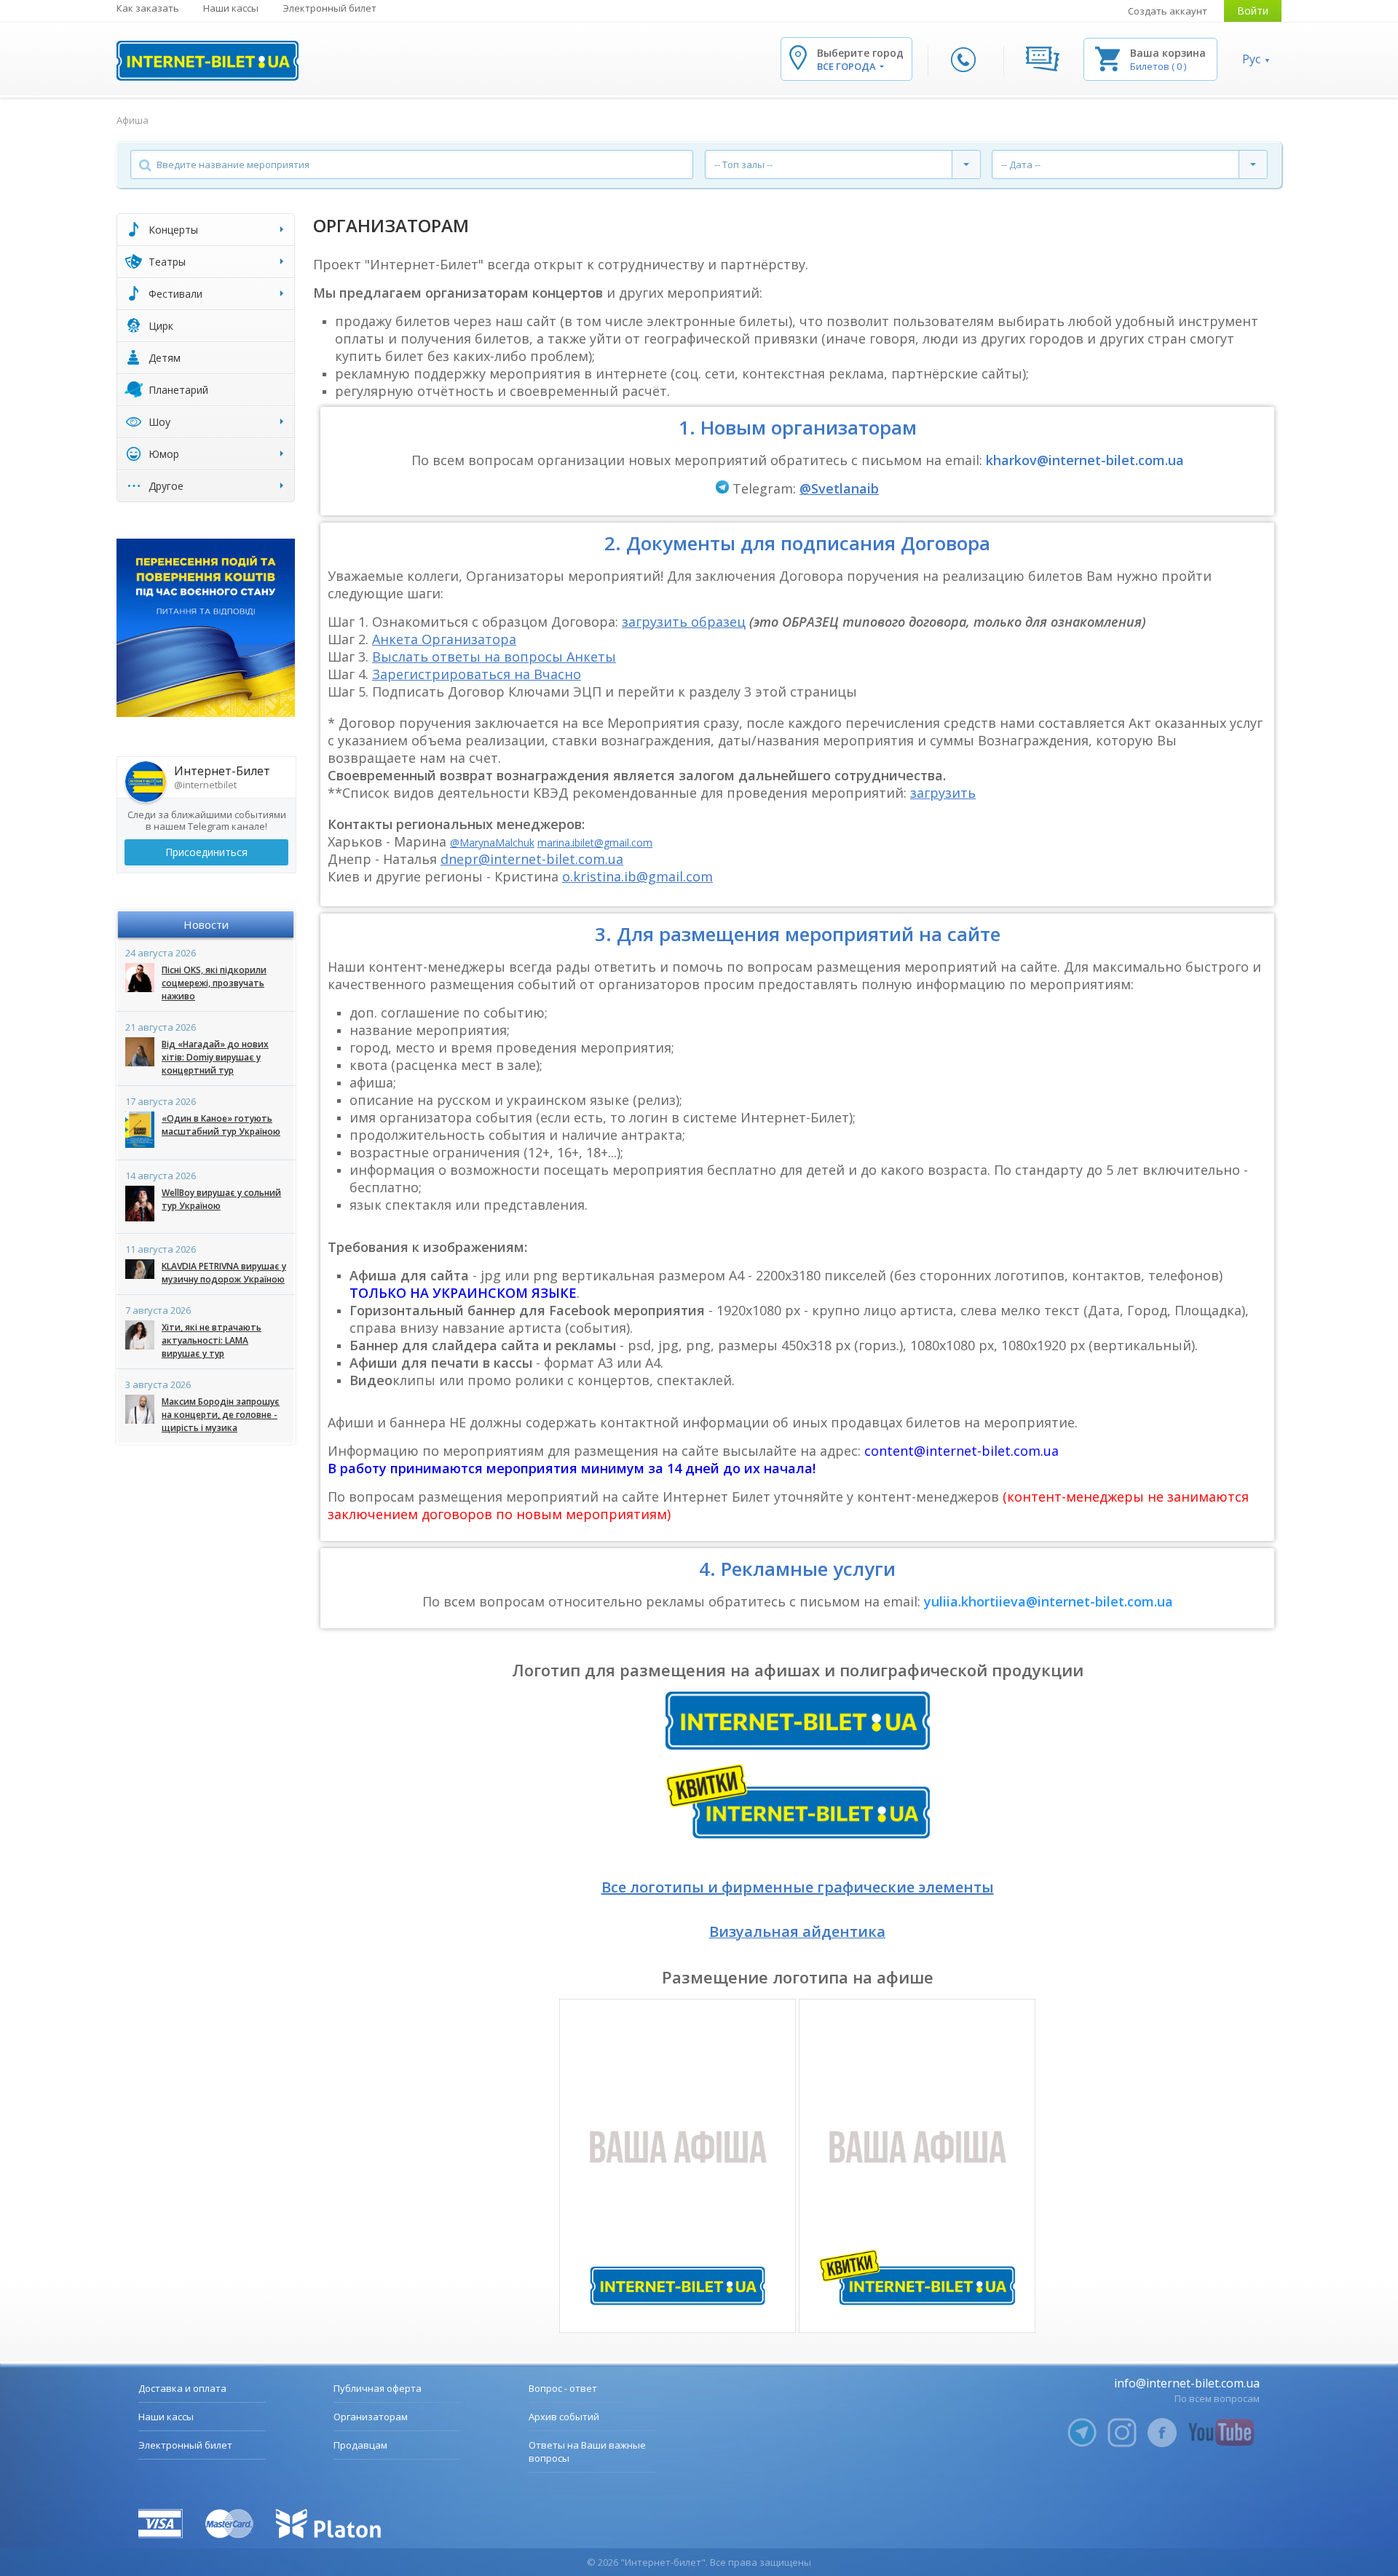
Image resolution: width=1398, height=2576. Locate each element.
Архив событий (564, 2417)
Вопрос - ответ (563, 2388)
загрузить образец (684, 622)
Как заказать (148, 8)
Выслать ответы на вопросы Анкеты (494, 657)
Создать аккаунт (1168, 11)
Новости (206, 924)
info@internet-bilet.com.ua (1187, 2383)
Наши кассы (231, 8)
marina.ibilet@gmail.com (595, 843)
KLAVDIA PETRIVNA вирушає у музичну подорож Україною (224, 1273)
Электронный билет (329, 8)
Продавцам (360, 2445)
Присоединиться (206, 852)
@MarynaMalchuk (492, 843)
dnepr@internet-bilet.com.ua (532, 859)
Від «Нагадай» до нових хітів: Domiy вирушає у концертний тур (215, 1057)
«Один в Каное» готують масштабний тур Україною (221, 1125)
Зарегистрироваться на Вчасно (477, 674)
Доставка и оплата (182, 2388)
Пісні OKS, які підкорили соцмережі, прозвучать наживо (214, 983)
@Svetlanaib (839, 488)
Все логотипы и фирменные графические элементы (798, 1887)
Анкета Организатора (444, 639)
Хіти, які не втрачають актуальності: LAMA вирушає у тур (212, 1340)
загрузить (943, 793)
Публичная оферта (378, 2388)
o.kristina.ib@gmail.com (637, 876)
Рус (1251, 59)
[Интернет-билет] (208, 61)
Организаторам (371, 2417)
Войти (1253, 11)
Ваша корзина (1168, 53)
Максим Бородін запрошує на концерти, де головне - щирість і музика (221, 1415)
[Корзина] (1107, 58)
